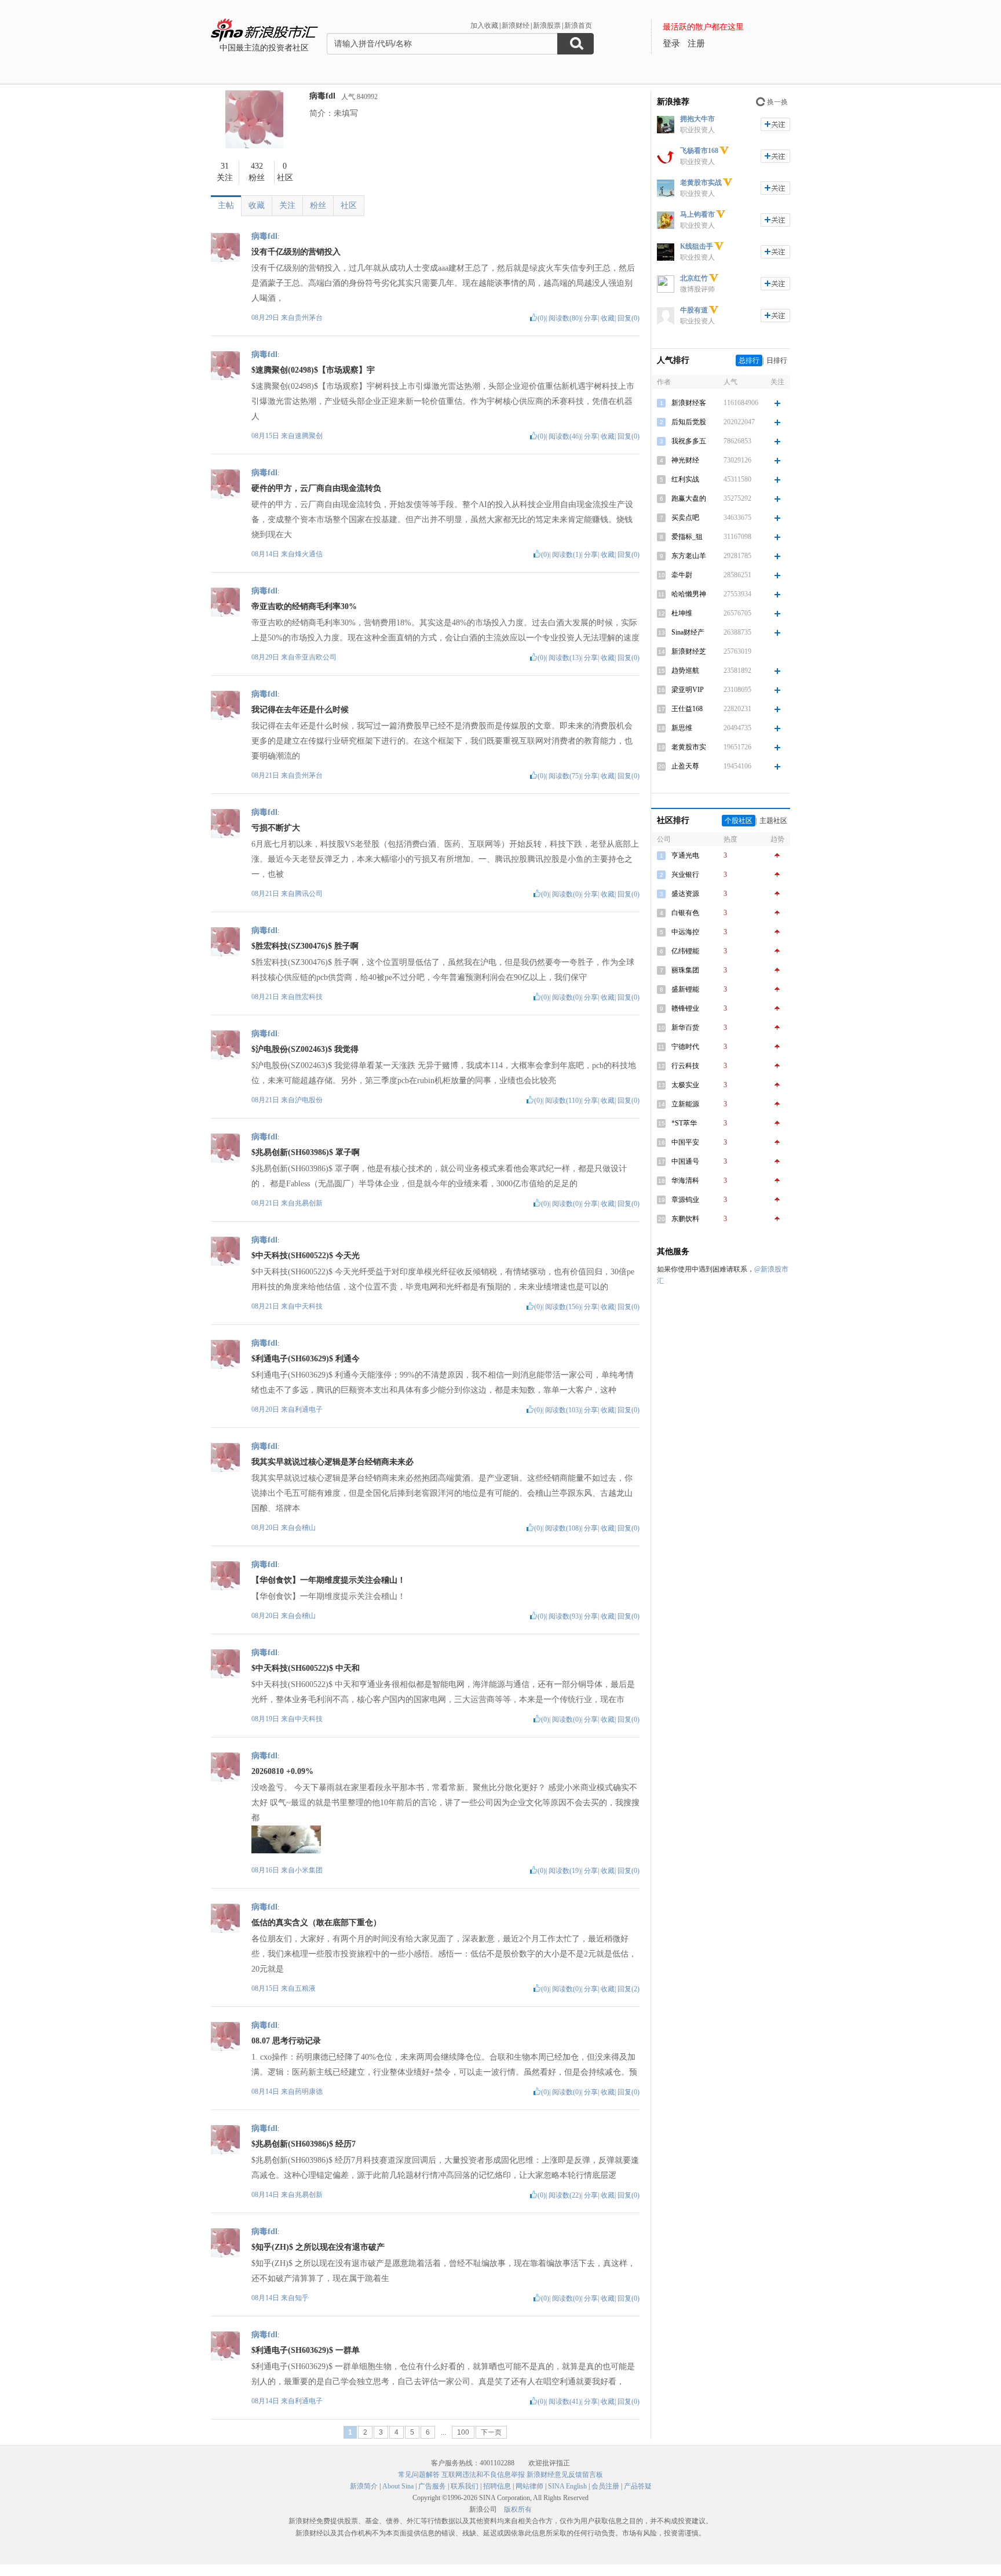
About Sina (398, 2486)
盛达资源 (685, 894)
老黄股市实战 (701, 183)
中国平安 (685, 1142)
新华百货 (685, 1028)
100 (463, 2432)
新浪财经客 (689, 403)
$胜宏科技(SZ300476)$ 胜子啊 (305, 946)
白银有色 (685, 913)
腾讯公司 (309, 894)
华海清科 (685, 1180)
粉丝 (318, 205)
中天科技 (309, 1306)
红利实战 (685, 479)
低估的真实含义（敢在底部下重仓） (316, 1923)
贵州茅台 (309, 318)
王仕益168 (687, 709)
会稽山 (305, 1528)
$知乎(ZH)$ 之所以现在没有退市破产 (318, 2247)
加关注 (775, 124)
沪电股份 (309, 1100)
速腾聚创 (309, 436)
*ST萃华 (684, 1123)
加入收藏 (484, 25)
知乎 (302, 2298)
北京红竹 (694, 278)
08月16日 (266, 1870)
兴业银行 (685, 875)
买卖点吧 (685, 518)
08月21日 (266, 775)
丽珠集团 (685, 970)
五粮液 (305, 1988)
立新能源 (685, 1104)
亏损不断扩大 (276, 828)
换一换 (777, 102)
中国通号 (685, 1161)
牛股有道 (694, 310)
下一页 (491, 2432)
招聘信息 (497, 2486)
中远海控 (685, 932)
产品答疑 (638, 2486)
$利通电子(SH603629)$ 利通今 (306, 1359)
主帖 (226, 205)
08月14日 (266, 554)
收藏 (257, 205)
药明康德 (309, 2092)
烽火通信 (309, 554)
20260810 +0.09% (282, 1771)
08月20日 (266, 1409)
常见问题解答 (419, 2475)
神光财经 (685, 460)
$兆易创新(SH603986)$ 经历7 (304, 2144)
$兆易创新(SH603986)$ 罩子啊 (306, 1152)
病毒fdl (322, 96)
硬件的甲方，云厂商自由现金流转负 (316, 488)
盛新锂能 (685, 989)
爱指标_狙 (687, 537)
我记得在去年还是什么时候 (300, 710)
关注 (287, 205)
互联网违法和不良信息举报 (483, 2475)
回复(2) (629, 1989)
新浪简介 (364, 2486)
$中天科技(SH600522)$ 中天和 (306, 1668)
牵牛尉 (682, 575)
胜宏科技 (309, 997)
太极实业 (685, 1085)
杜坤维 (682, 613)
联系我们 (465, 2486)
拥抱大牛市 (697, 119)
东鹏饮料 (685, 1219)
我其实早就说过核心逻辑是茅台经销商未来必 (333, 1462)
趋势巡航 (685, 671)
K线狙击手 (697, 246)
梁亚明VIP (688, 690)
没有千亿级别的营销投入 (296, 252)
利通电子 (309, 1409)
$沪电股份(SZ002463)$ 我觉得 (305, 1049)
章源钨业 (685, 1200)
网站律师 (529, 2486)
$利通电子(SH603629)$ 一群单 (306, 2350)
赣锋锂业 (685, 1008)
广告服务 (432, 2486)
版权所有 (518, 2509)
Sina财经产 (688, 632)
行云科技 (685, 1066)
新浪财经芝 (689, 651)
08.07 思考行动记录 (286, 2041)
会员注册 (605, 2486)
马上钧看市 (697, 214)
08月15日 (266, 436)
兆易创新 (309, 1203)
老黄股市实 (689, 747)
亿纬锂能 (685, 951)
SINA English (567, 2486)
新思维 (682, 728)
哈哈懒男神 (689, 594)
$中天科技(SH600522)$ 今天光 (306, 1256)
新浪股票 (547, 25)
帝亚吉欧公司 (316, 657)
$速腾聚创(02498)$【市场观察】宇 (313, 370)
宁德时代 (685, 1047)
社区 (349, 205)
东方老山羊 (689, 556)
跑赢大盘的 (689, 498)
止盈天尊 (685, 766)
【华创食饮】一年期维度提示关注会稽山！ (328, 1580)
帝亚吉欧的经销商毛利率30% (304, 606)
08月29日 (266, 318)
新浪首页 (578, 25)
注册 (696, 43)
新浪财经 (516, 25)
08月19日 (266, 1719)
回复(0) (629, 318)
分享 (591, 318)
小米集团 (309, 1870)
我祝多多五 (689, 441)
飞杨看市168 (699, 151)
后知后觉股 (689, 422)
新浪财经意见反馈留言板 (565, 2475)
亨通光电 (685, 855)
